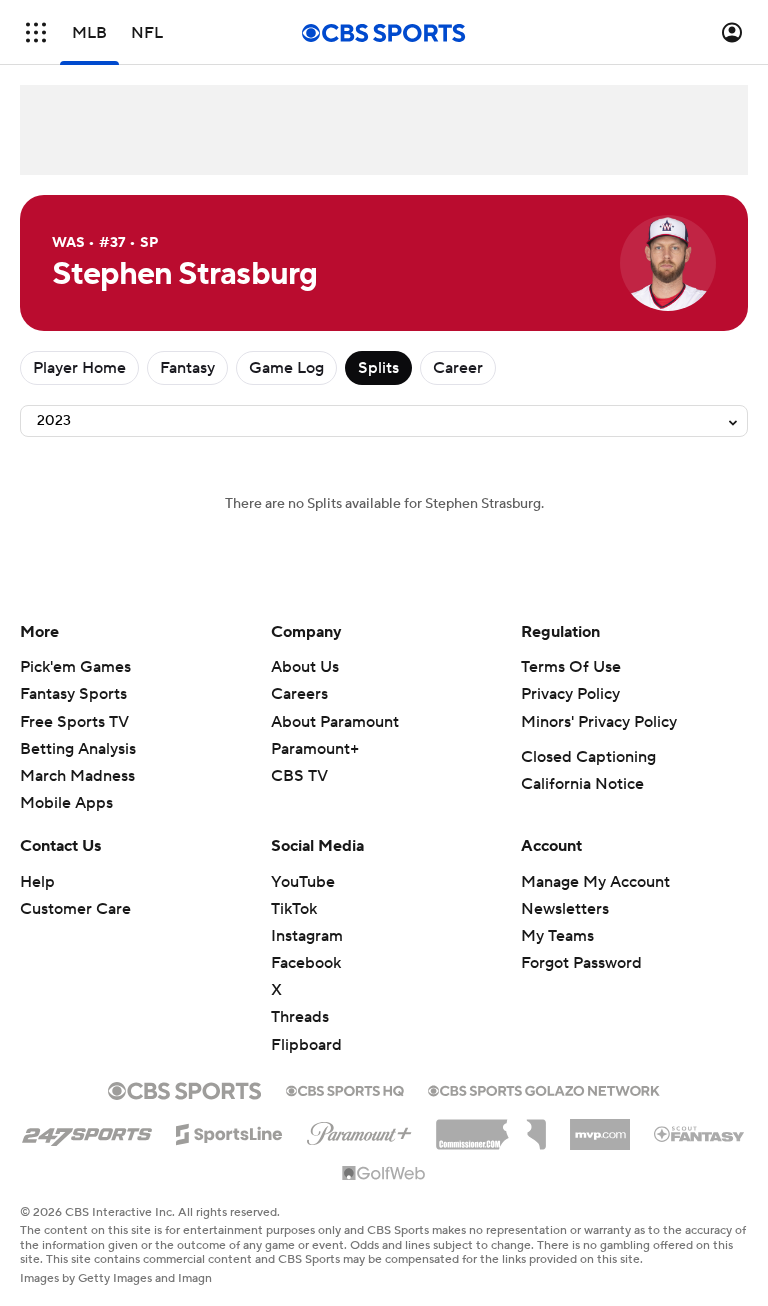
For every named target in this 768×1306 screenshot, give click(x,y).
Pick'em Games (75, 667)
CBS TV (299, 776)
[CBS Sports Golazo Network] (544, 1089)
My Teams (557, 936)
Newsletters (565, 909)
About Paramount (335, 722)
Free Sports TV (74, 722)
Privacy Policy (570, 694)
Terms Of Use (571, 667)
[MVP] (600, 1127)
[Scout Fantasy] (700, 1133)
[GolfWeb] (384, 1174)
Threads (300, 1017)
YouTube (303, 882)
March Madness (77, 776)
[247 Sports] (87, 1131)
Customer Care (75, 909)
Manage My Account (595, 882)
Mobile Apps (66, 803)
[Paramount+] (359, 1130)
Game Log (286, 368)
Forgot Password (581, 963)
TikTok (294, 909)
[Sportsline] (229, 1131)
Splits (378, 368)
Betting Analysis (78, 749)
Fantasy (187, 368)
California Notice (582, 784)
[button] (36, 32)
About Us (305, 667)
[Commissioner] (491, 1127)
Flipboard (306, 1045)
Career (458, 368)
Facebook (306, 963)
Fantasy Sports (73, 694)
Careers (299, 694)
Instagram (307, 936)
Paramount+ (315, 749)
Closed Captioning (588, 757)
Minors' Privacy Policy (599, 722)
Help (37, 882)
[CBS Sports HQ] (345, 1089)
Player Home (79, 368)
